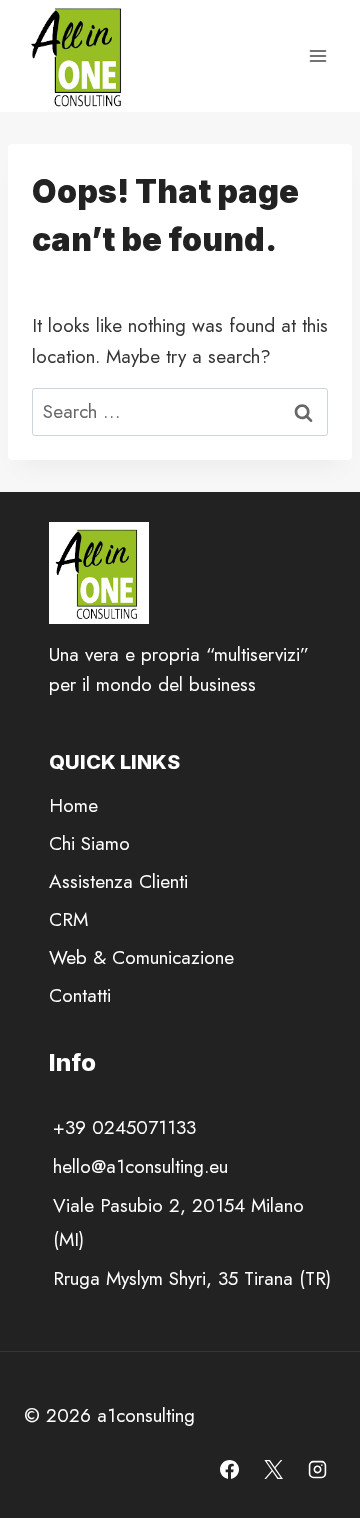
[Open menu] (317, 55)
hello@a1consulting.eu (140, 1166)
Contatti (80, 995)
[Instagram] (317, 1469)
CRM (68, 919)
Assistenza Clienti (118, 881)
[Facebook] (230, 1469)
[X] (273, 1469)
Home (73, 805)
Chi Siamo (89, 843)
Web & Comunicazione (141, 957)
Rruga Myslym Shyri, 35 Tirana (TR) (192, 1278)
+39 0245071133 (124, 1127)
